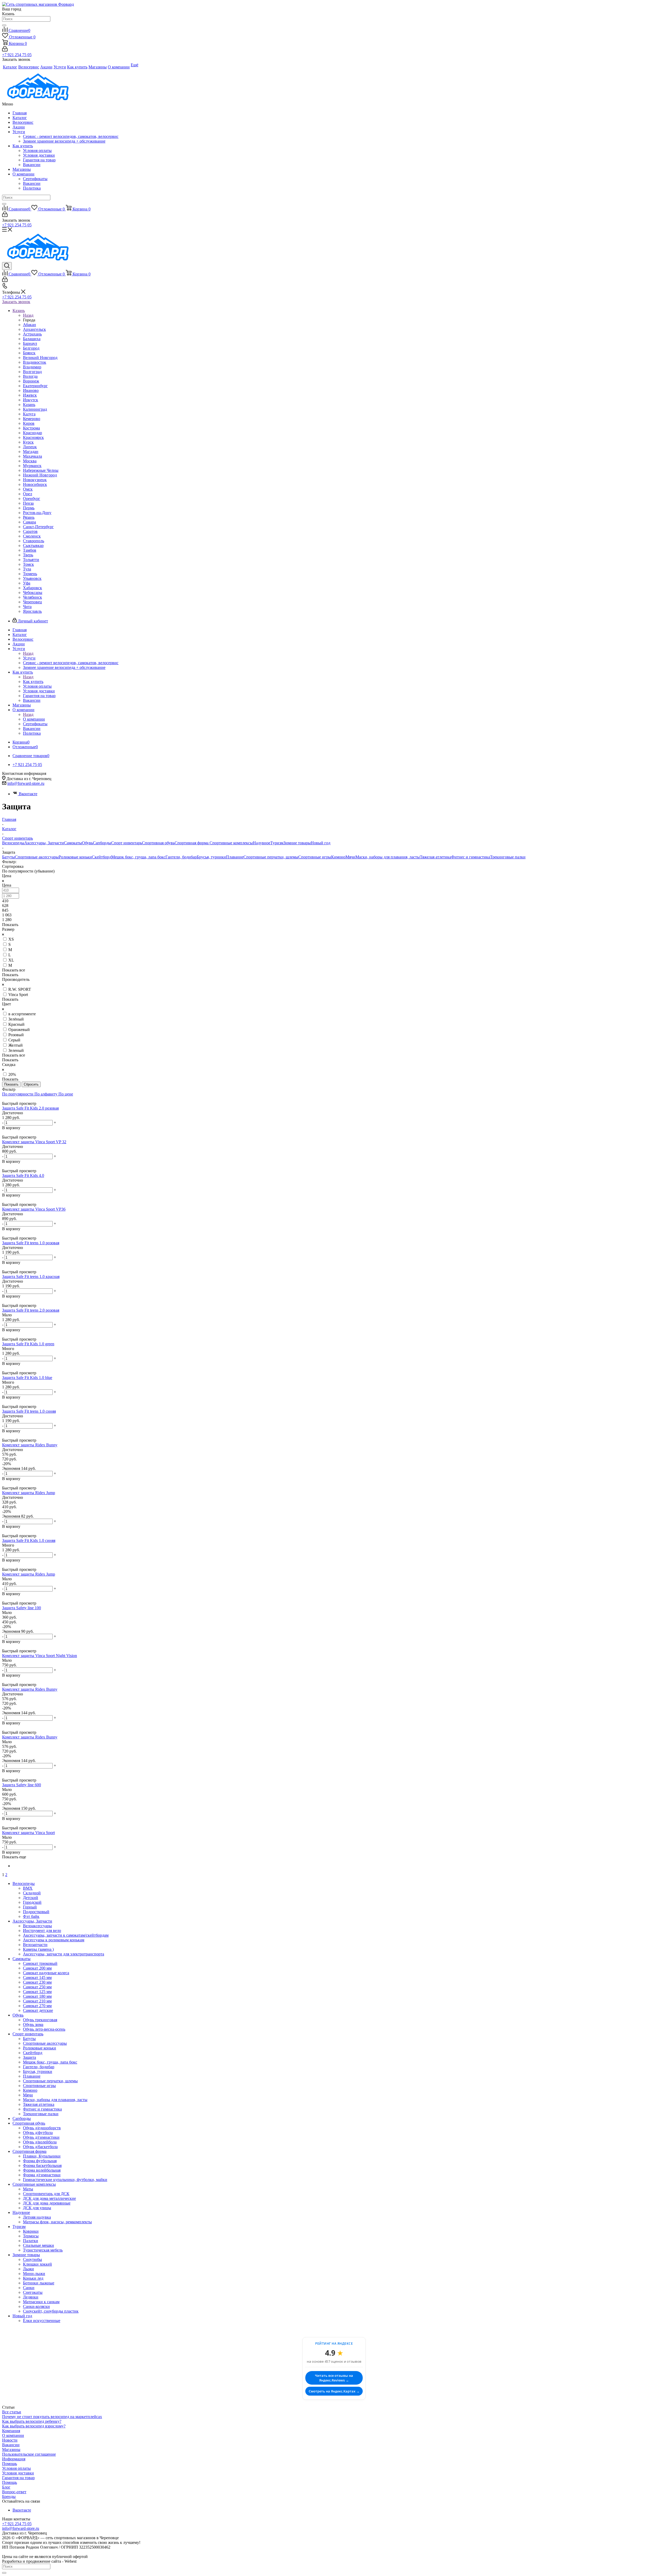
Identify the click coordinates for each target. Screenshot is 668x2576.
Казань (29, 405)
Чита (27, 607)
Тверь (28, 555)
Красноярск (33, 437)
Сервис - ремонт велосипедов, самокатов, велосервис (71, 136)
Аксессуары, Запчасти (44, 843)
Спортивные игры (315, 857)
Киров (29, 423)
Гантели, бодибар (181, 857)
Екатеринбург (35, 386)
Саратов (30, 531)
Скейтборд (102, 857)
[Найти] (4, 25)
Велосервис (23, 122)
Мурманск (32, 466)
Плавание (235, 857)
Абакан (29, 325)
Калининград (35, 409)
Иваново (31, 390)
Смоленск (32, 536)
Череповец (32, 602)
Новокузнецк (35, 480)
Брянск (29, 353)
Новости (10, 2440)
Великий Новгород (40, 358)
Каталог (20, 118)
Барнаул (30, 343)
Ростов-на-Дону (37, 513)
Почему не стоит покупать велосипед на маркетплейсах (52, 2417)
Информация (14, 2459)
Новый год (321, 843)
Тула (27, 569)
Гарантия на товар (39, 160)
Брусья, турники (211, 857)
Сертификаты (35, 179)
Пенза (28, 503)
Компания (11, 2431)
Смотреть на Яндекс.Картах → (334, 2391)
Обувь (87, 843)
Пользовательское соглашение (29, 2454)
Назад (28, 315)
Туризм (277, 843)
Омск (28, 489)
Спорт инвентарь (127, 843)
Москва (30, 461)
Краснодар (32, 433)
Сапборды (102, 843)
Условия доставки (39, 155)
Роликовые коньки (75, 857)
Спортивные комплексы (231, 843)
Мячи (350, 857)
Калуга (29, 414)
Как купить (23, 146)
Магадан (31, 452)
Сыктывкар (33, 546)
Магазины (22, 169)
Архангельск (34, 329)
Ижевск (30, 395)
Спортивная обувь (158, 843)
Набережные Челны (41, 470)
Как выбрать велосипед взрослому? (34, 2426)
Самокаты (73, 843)
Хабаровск (32, 588)
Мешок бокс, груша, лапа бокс (138, 857)
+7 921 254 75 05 (17, 55)
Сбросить (31, 1084)
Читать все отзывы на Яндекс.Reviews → (334, 2378)
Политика (32, 188)
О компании (23, 174)
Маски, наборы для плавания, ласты (388, 857)
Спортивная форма (192, 843)
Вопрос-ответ (14, 2492)
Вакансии (32, 165)
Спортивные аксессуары (37, 857)
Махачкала (32, 456)
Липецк (30, 447)
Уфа (27, 583)
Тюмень (30, 574)
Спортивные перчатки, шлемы (271, 857)
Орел (28, 494)
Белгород (31, 348)
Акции (19, 127)
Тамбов (30, 550)
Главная (20, 113)
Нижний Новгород (40, 475)
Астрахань (32, 334)
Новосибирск (35, 484)
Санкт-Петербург (38, 527)
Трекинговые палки (508, 857)
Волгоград (32, 372)
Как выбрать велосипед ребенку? (32, 2421)
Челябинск (32, 597)
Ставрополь (34, 541)
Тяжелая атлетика (436, 857)
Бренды (9, 2497)
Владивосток (35, 362)
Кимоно (338, 857)
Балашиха (32, 339)
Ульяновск (32, 578)
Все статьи (12, 2412)
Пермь (29, 508)
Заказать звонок (16, 302)
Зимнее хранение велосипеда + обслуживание (64, 141)
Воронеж (31, 381)
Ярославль (32, 611)
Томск (28, 564)
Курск (28, 442)
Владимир (32, 367)
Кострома (31, 428)
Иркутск (31, 400)
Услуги (19, 132)
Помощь (10, 2464)
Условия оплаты (37, 151)
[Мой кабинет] (5, 50)
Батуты (8, 857)
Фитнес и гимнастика (471, 857)
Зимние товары (297, 843)
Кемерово (32, 419)
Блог (6, 2487)
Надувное (262, 843)
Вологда (30, 376)
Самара (29, 522)
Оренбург (32, 499)
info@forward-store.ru (26, 783)
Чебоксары (33, 593)
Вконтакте (28, 794)
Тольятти (31, 560)
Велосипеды (13, 843)
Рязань (29, 517)
